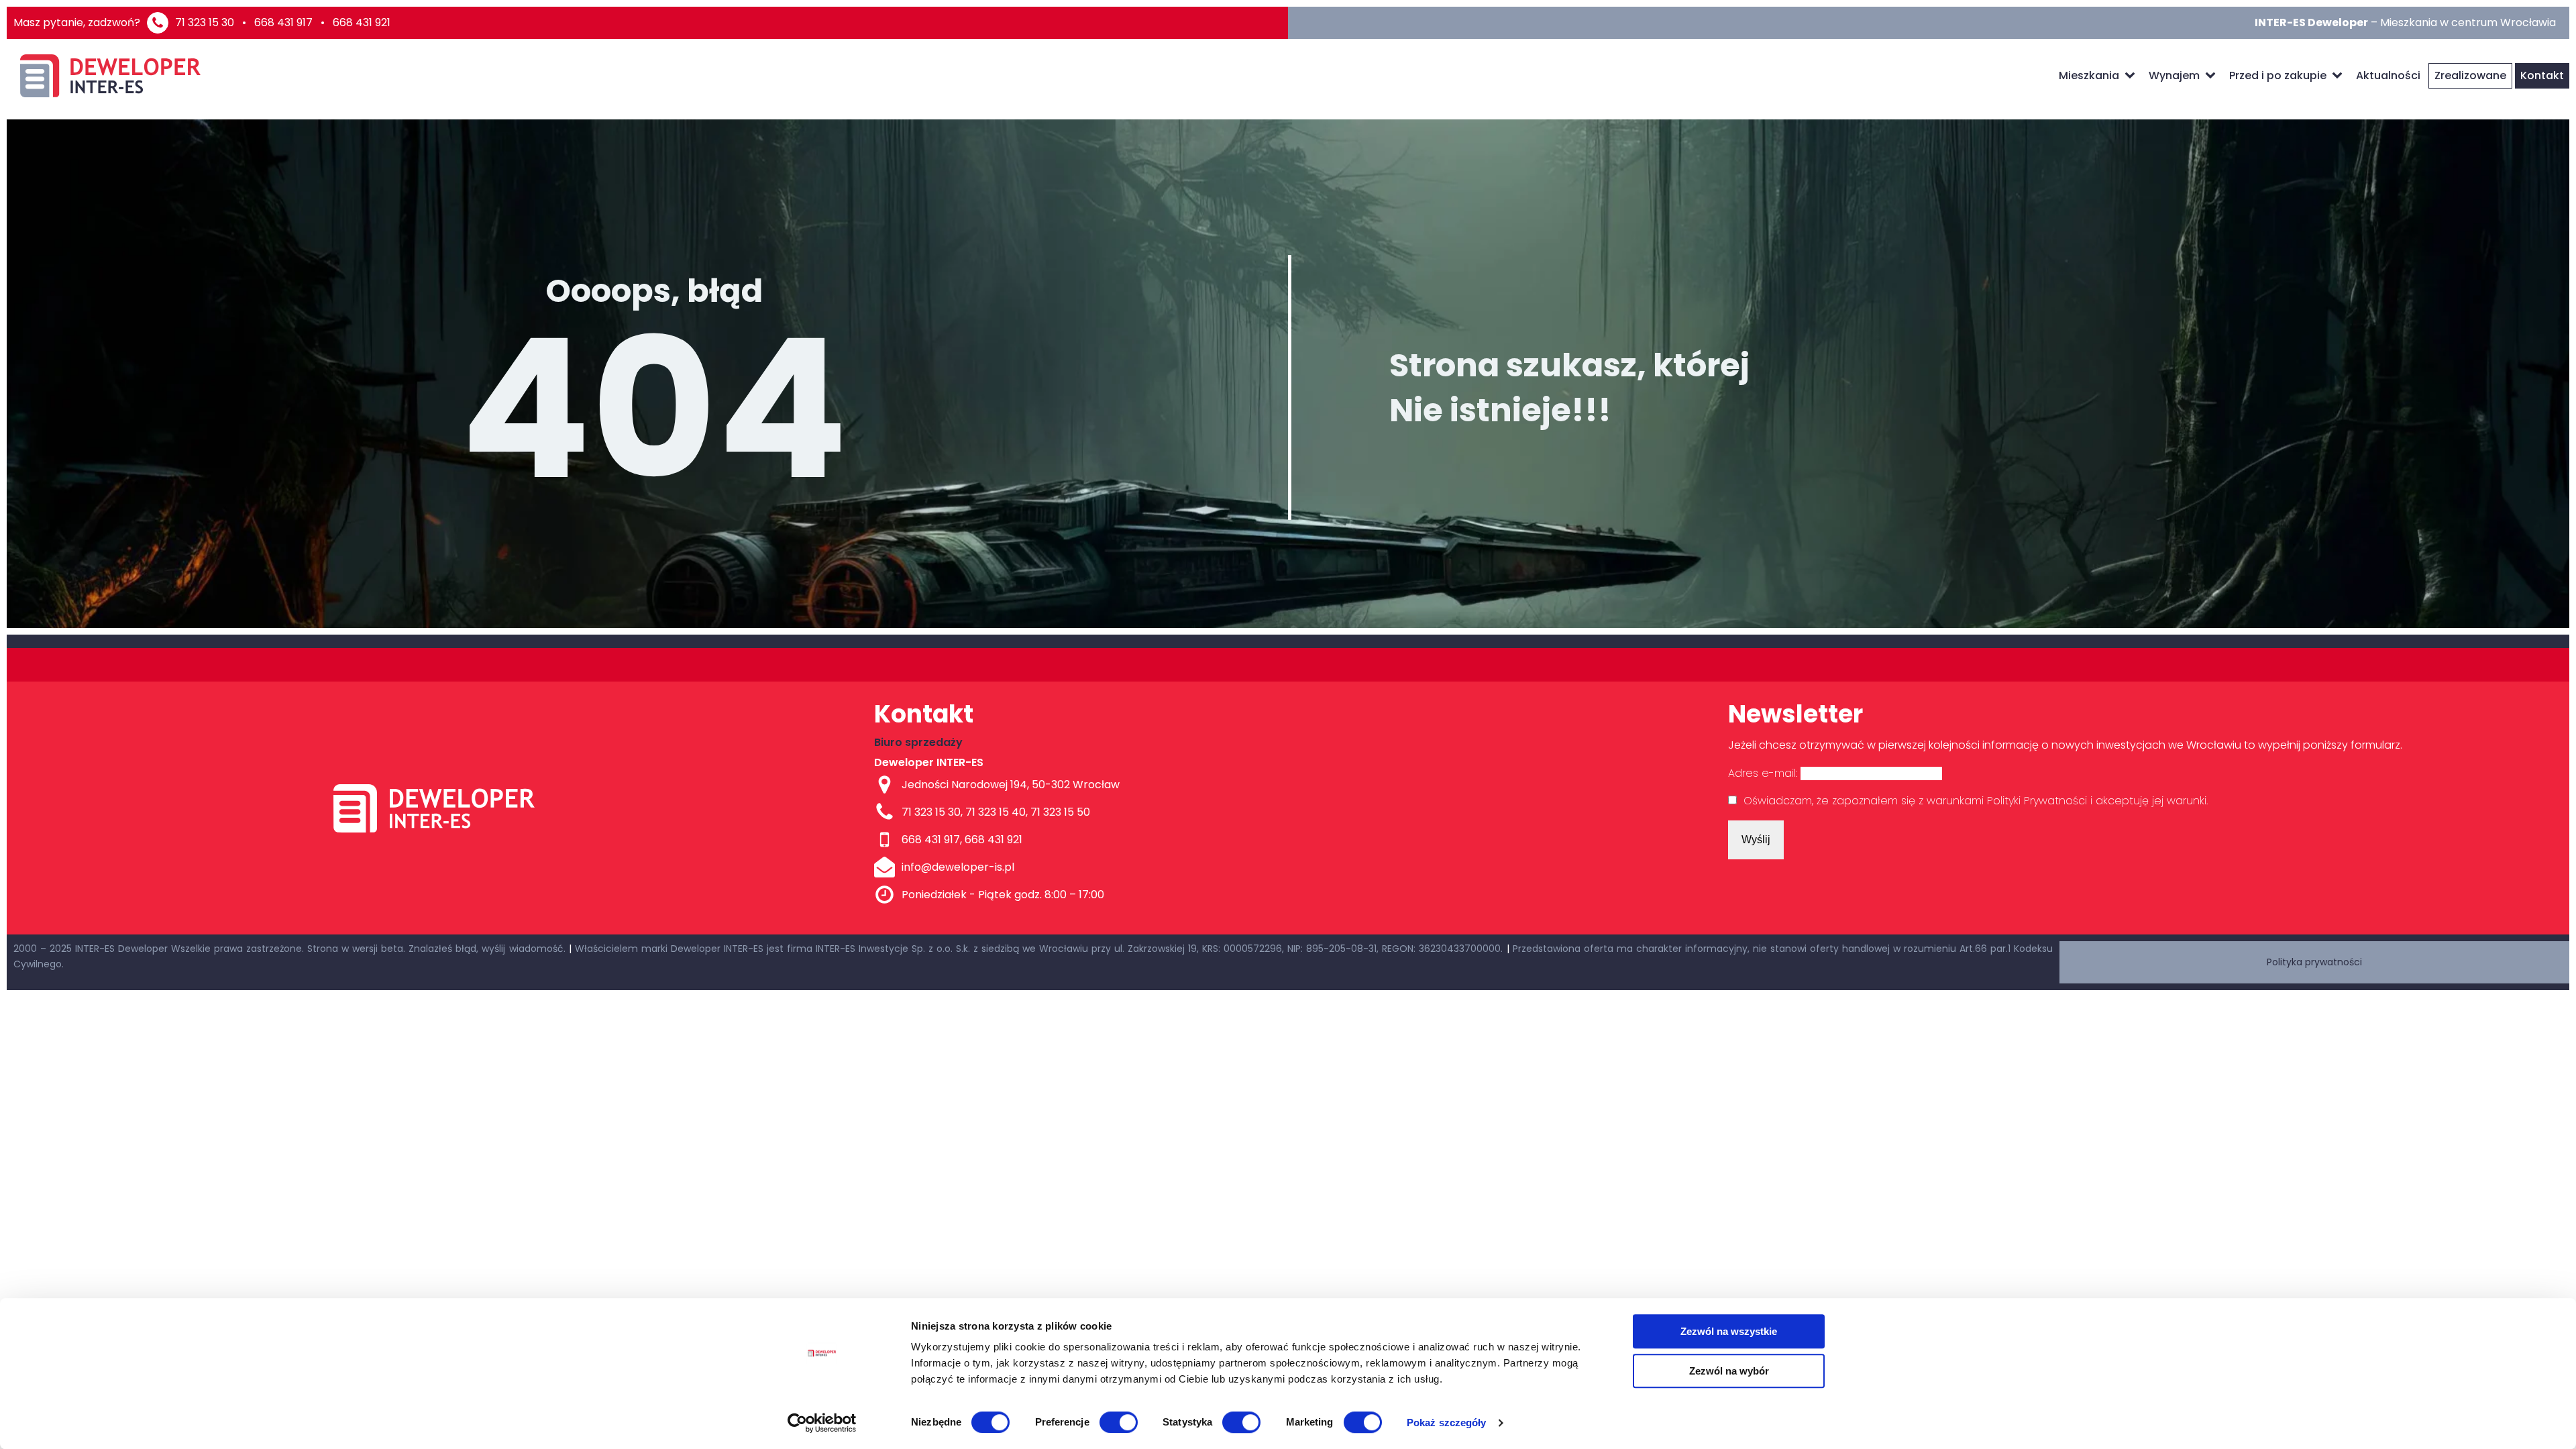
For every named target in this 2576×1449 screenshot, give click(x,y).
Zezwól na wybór (1729, 1371)
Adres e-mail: (1764, 773)
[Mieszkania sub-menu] (2133, 76)
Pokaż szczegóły (1447, 1423)
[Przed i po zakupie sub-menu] (2340, 76)
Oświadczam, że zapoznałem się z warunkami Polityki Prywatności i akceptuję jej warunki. (1976, 801)
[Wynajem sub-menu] (2213, 76)
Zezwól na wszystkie (1729, 1331)
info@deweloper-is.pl (958, 867)
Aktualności (2388, 75)
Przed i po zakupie (2278, 75)
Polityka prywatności (2314, 962)
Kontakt (2542, 75)
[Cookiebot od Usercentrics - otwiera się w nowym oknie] (822, 1423)
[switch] (1119, 1422)
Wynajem (2174, 75)
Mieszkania (2089, 75)
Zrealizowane (2470, 75)
